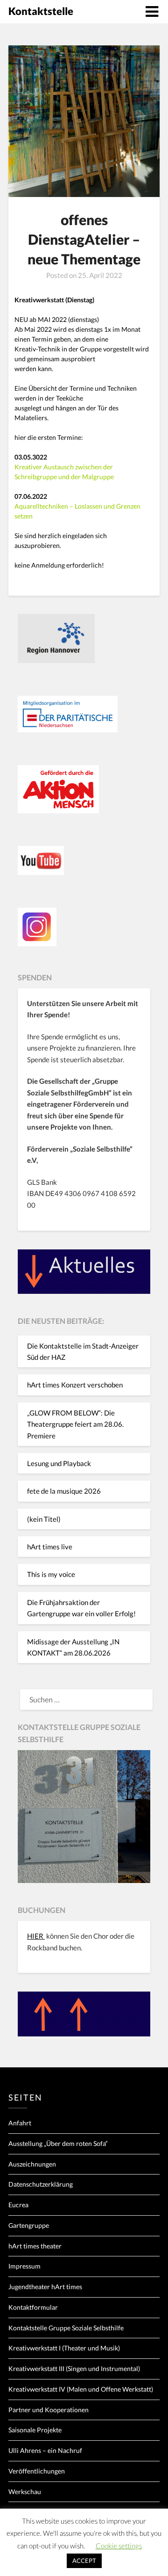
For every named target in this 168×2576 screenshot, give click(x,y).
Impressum (24, 2266)
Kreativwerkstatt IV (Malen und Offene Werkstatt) (81, 2389)
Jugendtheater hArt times (45, 2287)
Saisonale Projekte (35, 2430)
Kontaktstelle (41, 11)
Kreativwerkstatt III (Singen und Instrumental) (74, 2368)
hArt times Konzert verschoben (75, 1385)
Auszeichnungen (32, 2164)
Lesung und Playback (59, 1463)
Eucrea (18, 2205)
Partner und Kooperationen (49, 2410)
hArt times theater (35, 2246)
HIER (36, 1936)
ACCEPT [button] (84, 2561)
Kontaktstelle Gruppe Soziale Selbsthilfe (66, 2328)
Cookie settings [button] (119, 2546)
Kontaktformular (33, 2307)
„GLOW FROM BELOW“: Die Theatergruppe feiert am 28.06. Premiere (75, 1424)
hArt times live (50, 1547)
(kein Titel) (44, 1519)
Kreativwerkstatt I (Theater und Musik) (64, 2348)
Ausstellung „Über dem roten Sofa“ (58, 2143)
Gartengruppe (29, 2225)
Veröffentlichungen (37, 2471)
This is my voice (51, 1574)
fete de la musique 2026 (64, 1491)
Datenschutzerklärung (41, 2184)
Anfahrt (20, 2123)
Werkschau (25, 2492)
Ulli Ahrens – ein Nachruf (45, 2450)
